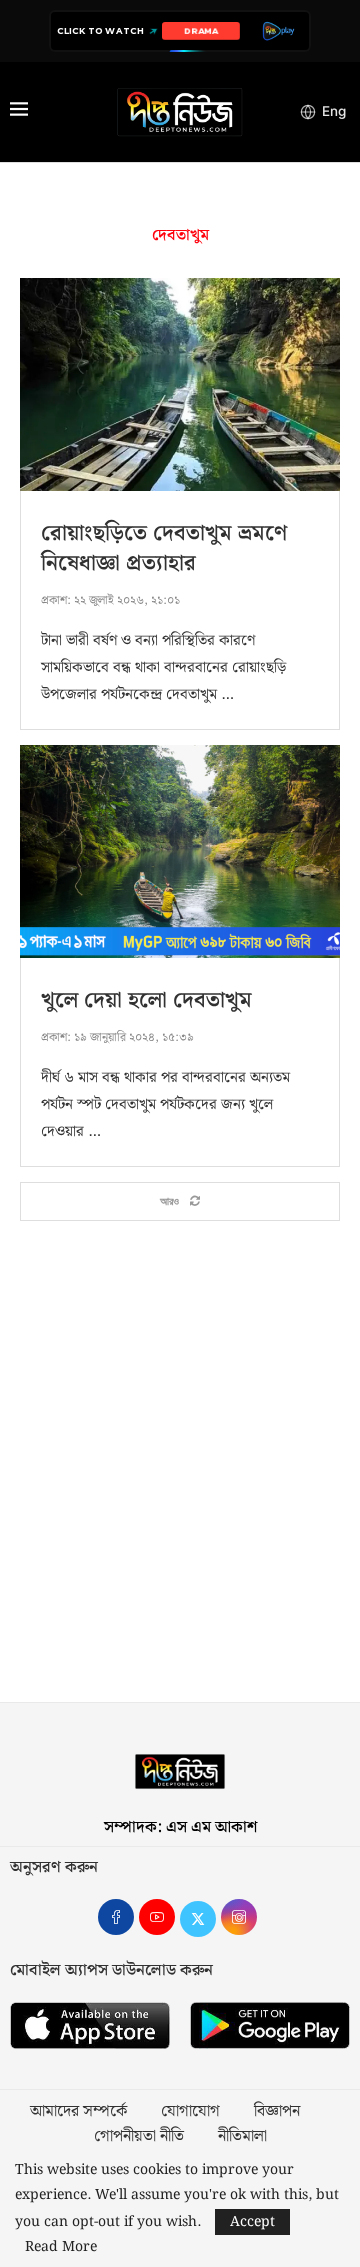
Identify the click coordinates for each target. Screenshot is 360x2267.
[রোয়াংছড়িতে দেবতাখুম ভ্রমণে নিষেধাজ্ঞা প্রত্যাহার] (180, 384)
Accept (252, 2222)
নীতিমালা (242, 2137)
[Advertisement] (180, 1472)
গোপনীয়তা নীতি (139, 2137)
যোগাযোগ (190, 2112)
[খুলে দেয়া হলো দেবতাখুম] (180, 851)
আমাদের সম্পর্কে (78, 2112)
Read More (61, 2247)
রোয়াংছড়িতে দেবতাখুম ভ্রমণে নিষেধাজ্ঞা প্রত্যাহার (164, 548)
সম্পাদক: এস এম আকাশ (180, 1827)
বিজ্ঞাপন (277, 2112)
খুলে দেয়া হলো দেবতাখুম (146, 1000)
